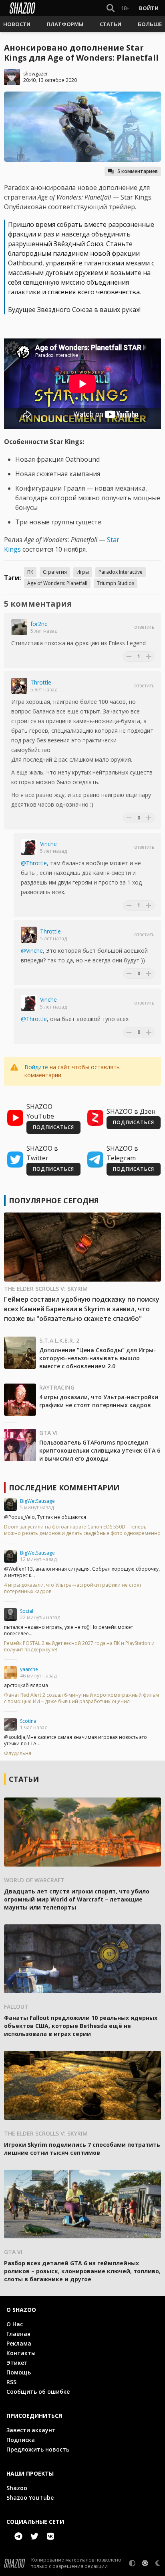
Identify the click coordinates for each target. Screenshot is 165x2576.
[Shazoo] (22, 8)
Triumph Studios (116, 583)
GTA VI (48, 1433)
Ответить (144, 627)
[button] (17, 24)
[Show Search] (109, 8)
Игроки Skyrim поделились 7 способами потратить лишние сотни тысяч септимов (82, 2149)
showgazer (36, 74)
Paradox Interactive (121, 572)
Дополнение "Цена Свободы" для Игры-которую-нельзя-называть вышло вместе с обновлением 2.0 (98, 1358)
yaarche (29, 1669)
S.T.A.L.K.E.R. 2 (59, 1340)
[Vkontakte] (50, 2536)
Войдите (36, 1067)
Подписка (21, 2440)
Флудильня (18, 1753)
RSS (11, 2382)
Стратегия (55, 572)
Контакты (21, 2353)
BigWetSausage (37, 1501)
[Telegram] (18, 2536)
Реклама (19, 2343)
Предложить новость (38, 2449)
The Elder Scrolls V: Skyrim (46, 1289)
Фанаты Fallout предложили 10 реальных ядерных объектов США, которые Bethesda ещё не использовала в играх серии (81, 2026)
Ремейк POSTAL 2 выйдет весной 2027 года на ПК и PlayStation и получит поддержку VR (79, 1647)
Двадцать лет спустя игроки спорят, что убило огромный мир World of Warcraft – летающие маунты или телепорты (77, 1899)
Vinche (48, 844)
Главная (18, 2334)
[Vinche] (29, 847)
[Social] (10, 1614)
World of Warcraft (34, 1880)
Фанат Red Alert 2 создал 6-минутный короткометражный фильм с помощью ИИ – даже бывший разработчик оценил (81, 1698)
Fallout (16, 2006)
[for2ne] (19, 627)
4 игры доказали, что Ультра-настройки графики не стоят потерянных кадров (99, 1401)
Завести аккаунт (31, 2430)
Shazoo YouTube (30, 2498)
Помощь (19, 2372)
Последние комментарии (64, 1488)
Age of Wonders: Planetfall (57, 583)
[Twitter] (34, 2536)
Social (27, 1611)
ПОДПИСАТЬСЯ (53, 1127)
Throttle (41, 682)
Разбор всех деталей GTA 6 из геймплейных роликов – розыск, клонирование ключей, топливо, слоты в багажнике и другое (82, 2271)
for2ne (39, 624)
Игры (83, 572)
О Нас (15, 2324)
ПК (30, 572)
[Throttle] (19, 686)
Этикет (17, 2363)
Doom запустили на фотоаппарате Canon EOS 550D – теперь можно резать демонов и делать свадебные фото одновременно (82, 1530)
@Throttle (34, 863)
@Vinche (32, 951)
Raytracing (57, 1387)
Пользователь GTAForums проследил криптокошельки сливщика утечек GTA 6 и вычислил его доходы (100, 1450)
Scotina (28, 1721)
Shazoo (17, 2488)
